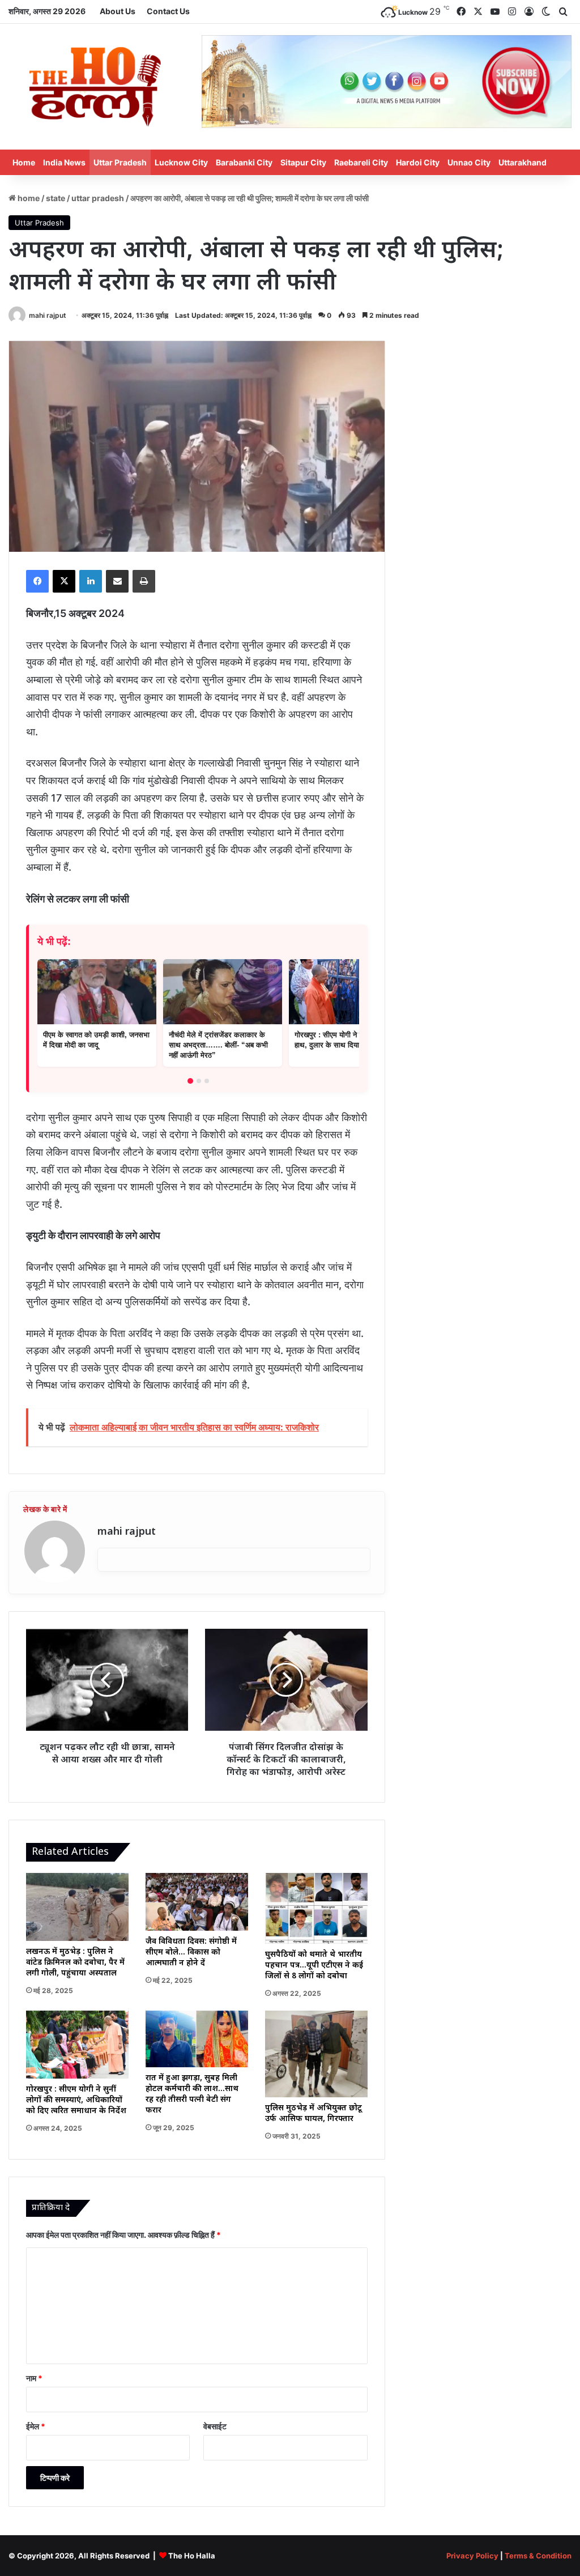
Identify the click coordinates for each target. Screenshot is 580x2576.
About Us (118, 11)
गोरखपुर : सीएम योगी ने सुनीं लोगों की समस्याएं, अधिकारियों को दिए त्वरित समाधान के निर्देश (76, 2100)
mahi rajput (48, 315)
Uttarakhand (523, 162)
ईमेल (36, 2426)
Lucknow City (181, 162)
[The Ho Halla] (97, 87)
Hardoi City (418, 162)
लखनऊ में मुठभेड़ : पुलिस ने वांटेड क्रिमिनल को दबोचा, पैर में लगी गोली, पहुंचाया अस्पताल (75, 1963)
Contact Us (168, 11)
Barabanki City (244, 162)
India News (64, 162)
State (56, 198)
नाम (34, 2378)
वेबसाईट (215, 2426)
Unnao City (469, 162)
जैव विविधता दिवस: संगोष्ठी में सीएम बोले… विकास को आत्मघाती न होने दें (191, 1953)
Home (24, 162)
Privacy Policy (472, 2556)
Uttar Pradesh (120, 162)
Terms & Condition (538, 2556)
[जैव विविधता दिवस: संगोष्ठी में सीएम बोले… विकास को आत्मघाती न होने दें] (197, 1902)
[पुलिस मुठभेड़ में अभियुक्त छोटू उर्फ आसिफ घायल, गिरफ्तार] (316, 2054)
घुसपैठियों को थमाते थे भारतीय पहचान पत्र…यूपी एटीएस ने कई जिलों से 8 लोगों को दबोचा (314, 1966)
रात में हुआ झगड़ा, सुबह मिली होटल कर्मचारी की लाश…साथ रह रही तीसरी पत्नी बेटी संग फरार (192, 2094)
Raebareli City (361, 162)
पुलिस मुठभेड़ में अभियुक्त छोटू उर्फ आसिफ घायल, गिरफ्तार (314, 2114)
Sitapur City (303, 162)
